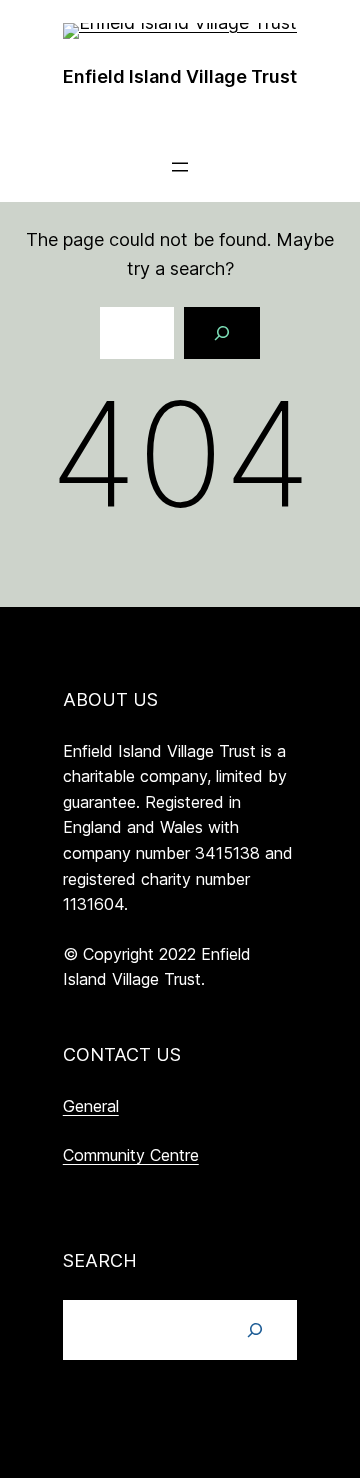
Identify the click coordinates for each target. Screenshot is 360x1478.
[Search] (222, 333)
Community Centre (131, 1155)
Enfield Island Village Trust (180, 76)
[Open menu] (180, 167)
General (91, 1106)
